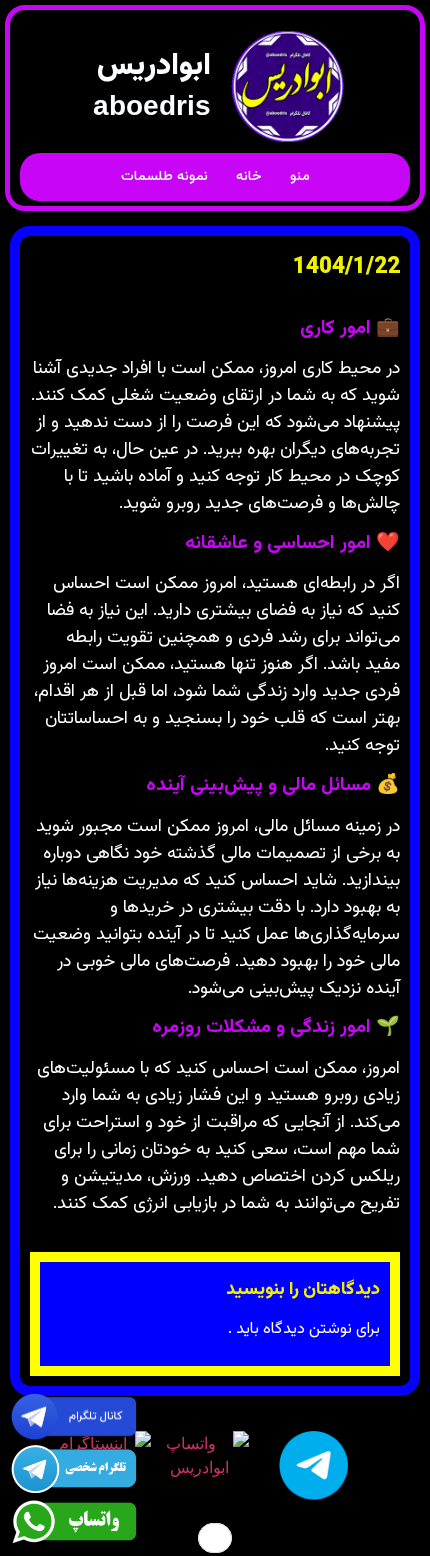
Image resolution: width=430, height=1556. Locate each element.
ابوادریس (154, 66)
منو (300, 177)
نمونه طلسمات (164, 177)
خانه (249, 177)
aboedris (152, 105)
